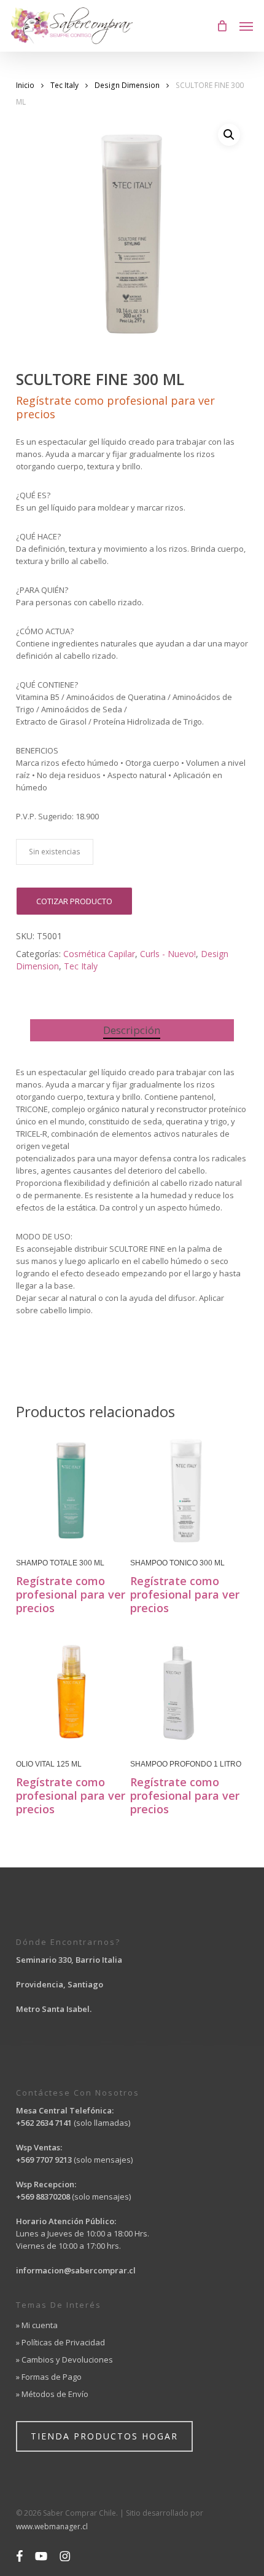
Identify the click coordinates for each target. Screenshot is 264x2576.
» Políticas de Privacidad (60, 2342)
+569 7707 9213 (45, 2160)
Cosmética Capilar (99, 954)
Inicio (25, 85)
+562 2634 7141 (44, 2123)
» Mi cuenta (37, 2325)
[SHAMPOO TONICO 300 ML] (186, 1490)
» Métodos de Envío (52, 2394)
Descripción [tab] (132, 1030)
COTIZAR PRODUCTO (74, 901)
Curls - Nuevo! (168, 954)
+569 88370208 (43, 2196)
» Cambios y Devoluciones (64, 2359)
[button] (246, 26)
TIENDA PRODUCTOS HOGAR (104, 2436)
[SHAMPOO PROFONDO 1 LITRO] (186, 1691)
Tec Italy (64, 85)
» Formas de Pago (49, 2377)
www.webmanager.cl (52, 2526)
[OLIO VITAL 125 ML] (72, 1691)
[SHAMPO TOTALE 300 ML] (72, 1490)
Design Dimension (127, 85)
